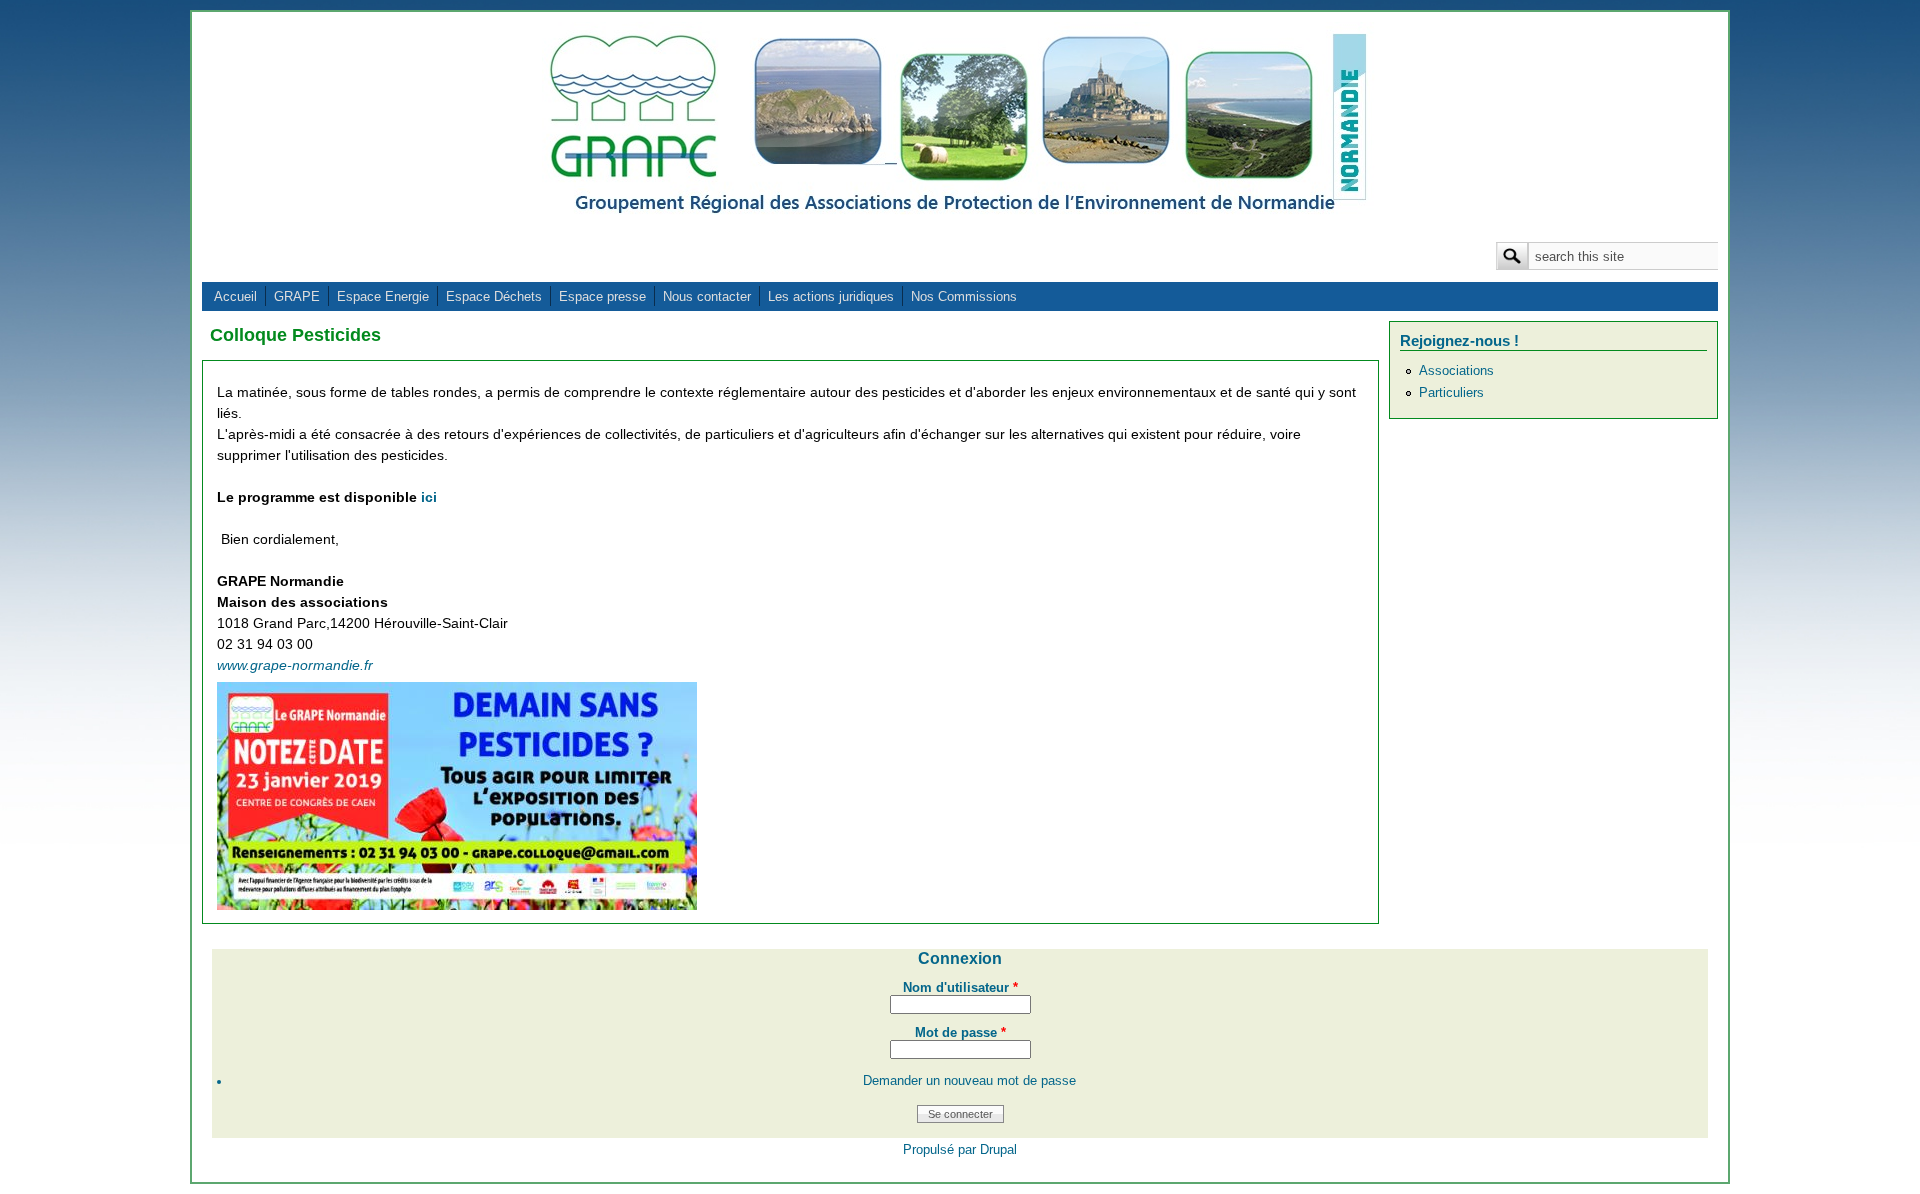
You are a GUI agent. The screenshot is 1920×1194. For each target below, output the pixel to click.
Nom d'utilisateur (960, 988)
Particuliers (1451, 393)
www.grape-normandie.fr (295, 665)
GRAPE (297, 296)
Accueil (235, 296)
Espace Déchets (494, 296)
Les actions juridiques (831, 296)
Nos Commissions (964, 296)
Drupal (998, 1150)
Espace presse (602, 296)
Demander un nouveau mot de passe (969, 1081)
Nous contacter (707, 296)
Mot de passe (960, 1033)
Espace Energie (383, 296)
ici (429, 497)
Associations (1456, 371)
